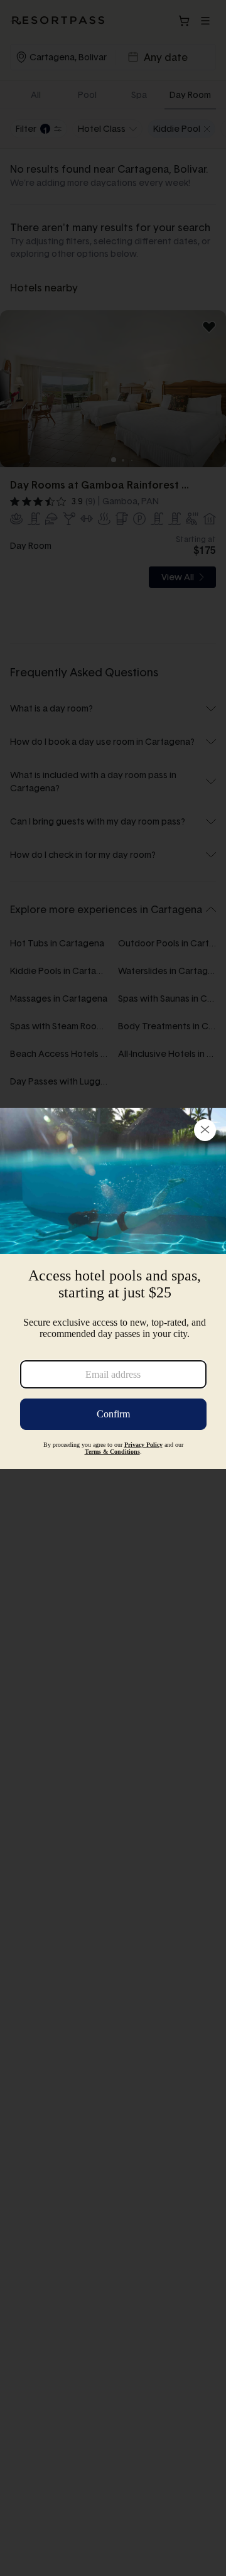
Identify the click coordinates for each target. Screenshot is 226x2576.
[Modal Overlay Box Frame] (113, 1288)
